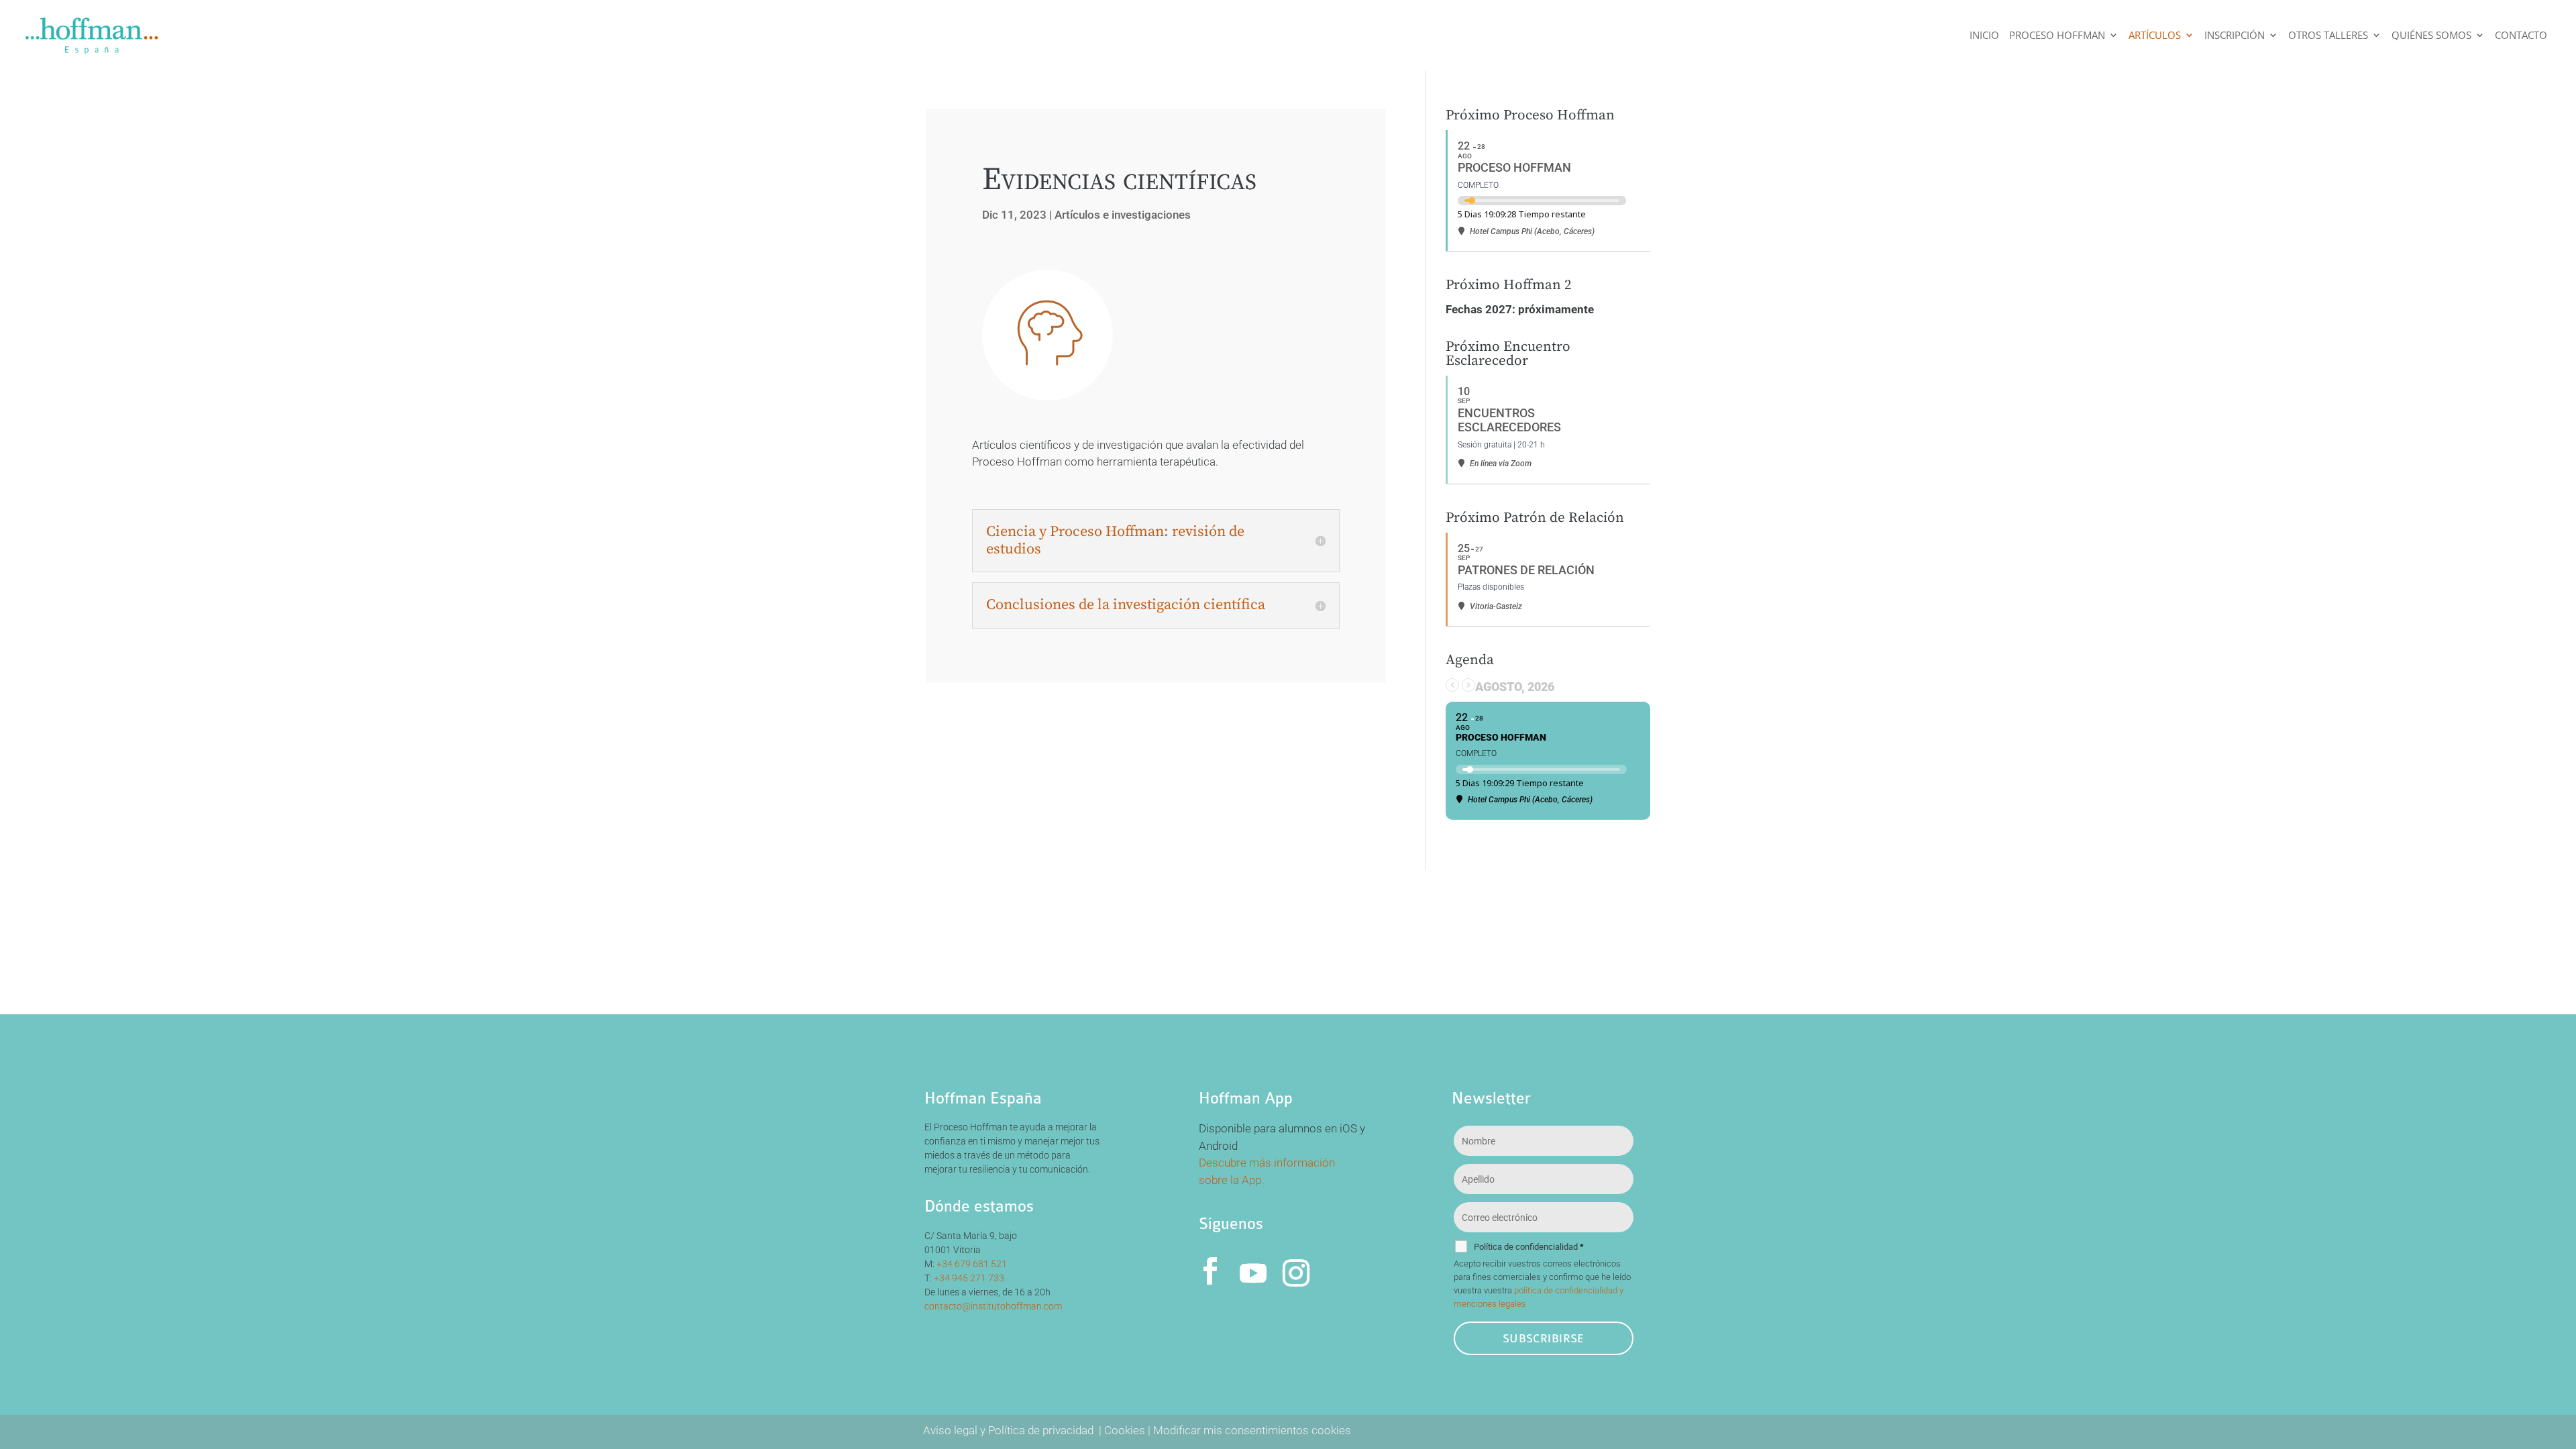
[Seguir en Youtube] (1253, 1271)
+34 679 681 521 (972, 1264)
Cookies (1125, 1430)
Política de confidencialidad (1529, 1247)
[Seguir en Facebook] (1210, 1271)
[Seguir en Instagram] (1296, 1271)
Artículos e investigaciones (1123, 215)
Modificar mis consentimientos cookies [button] (1252, 1430)
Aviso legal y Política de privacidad (1010, 1430)
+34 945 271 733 (969, 1278)
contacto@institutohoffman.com (993, 1306)
